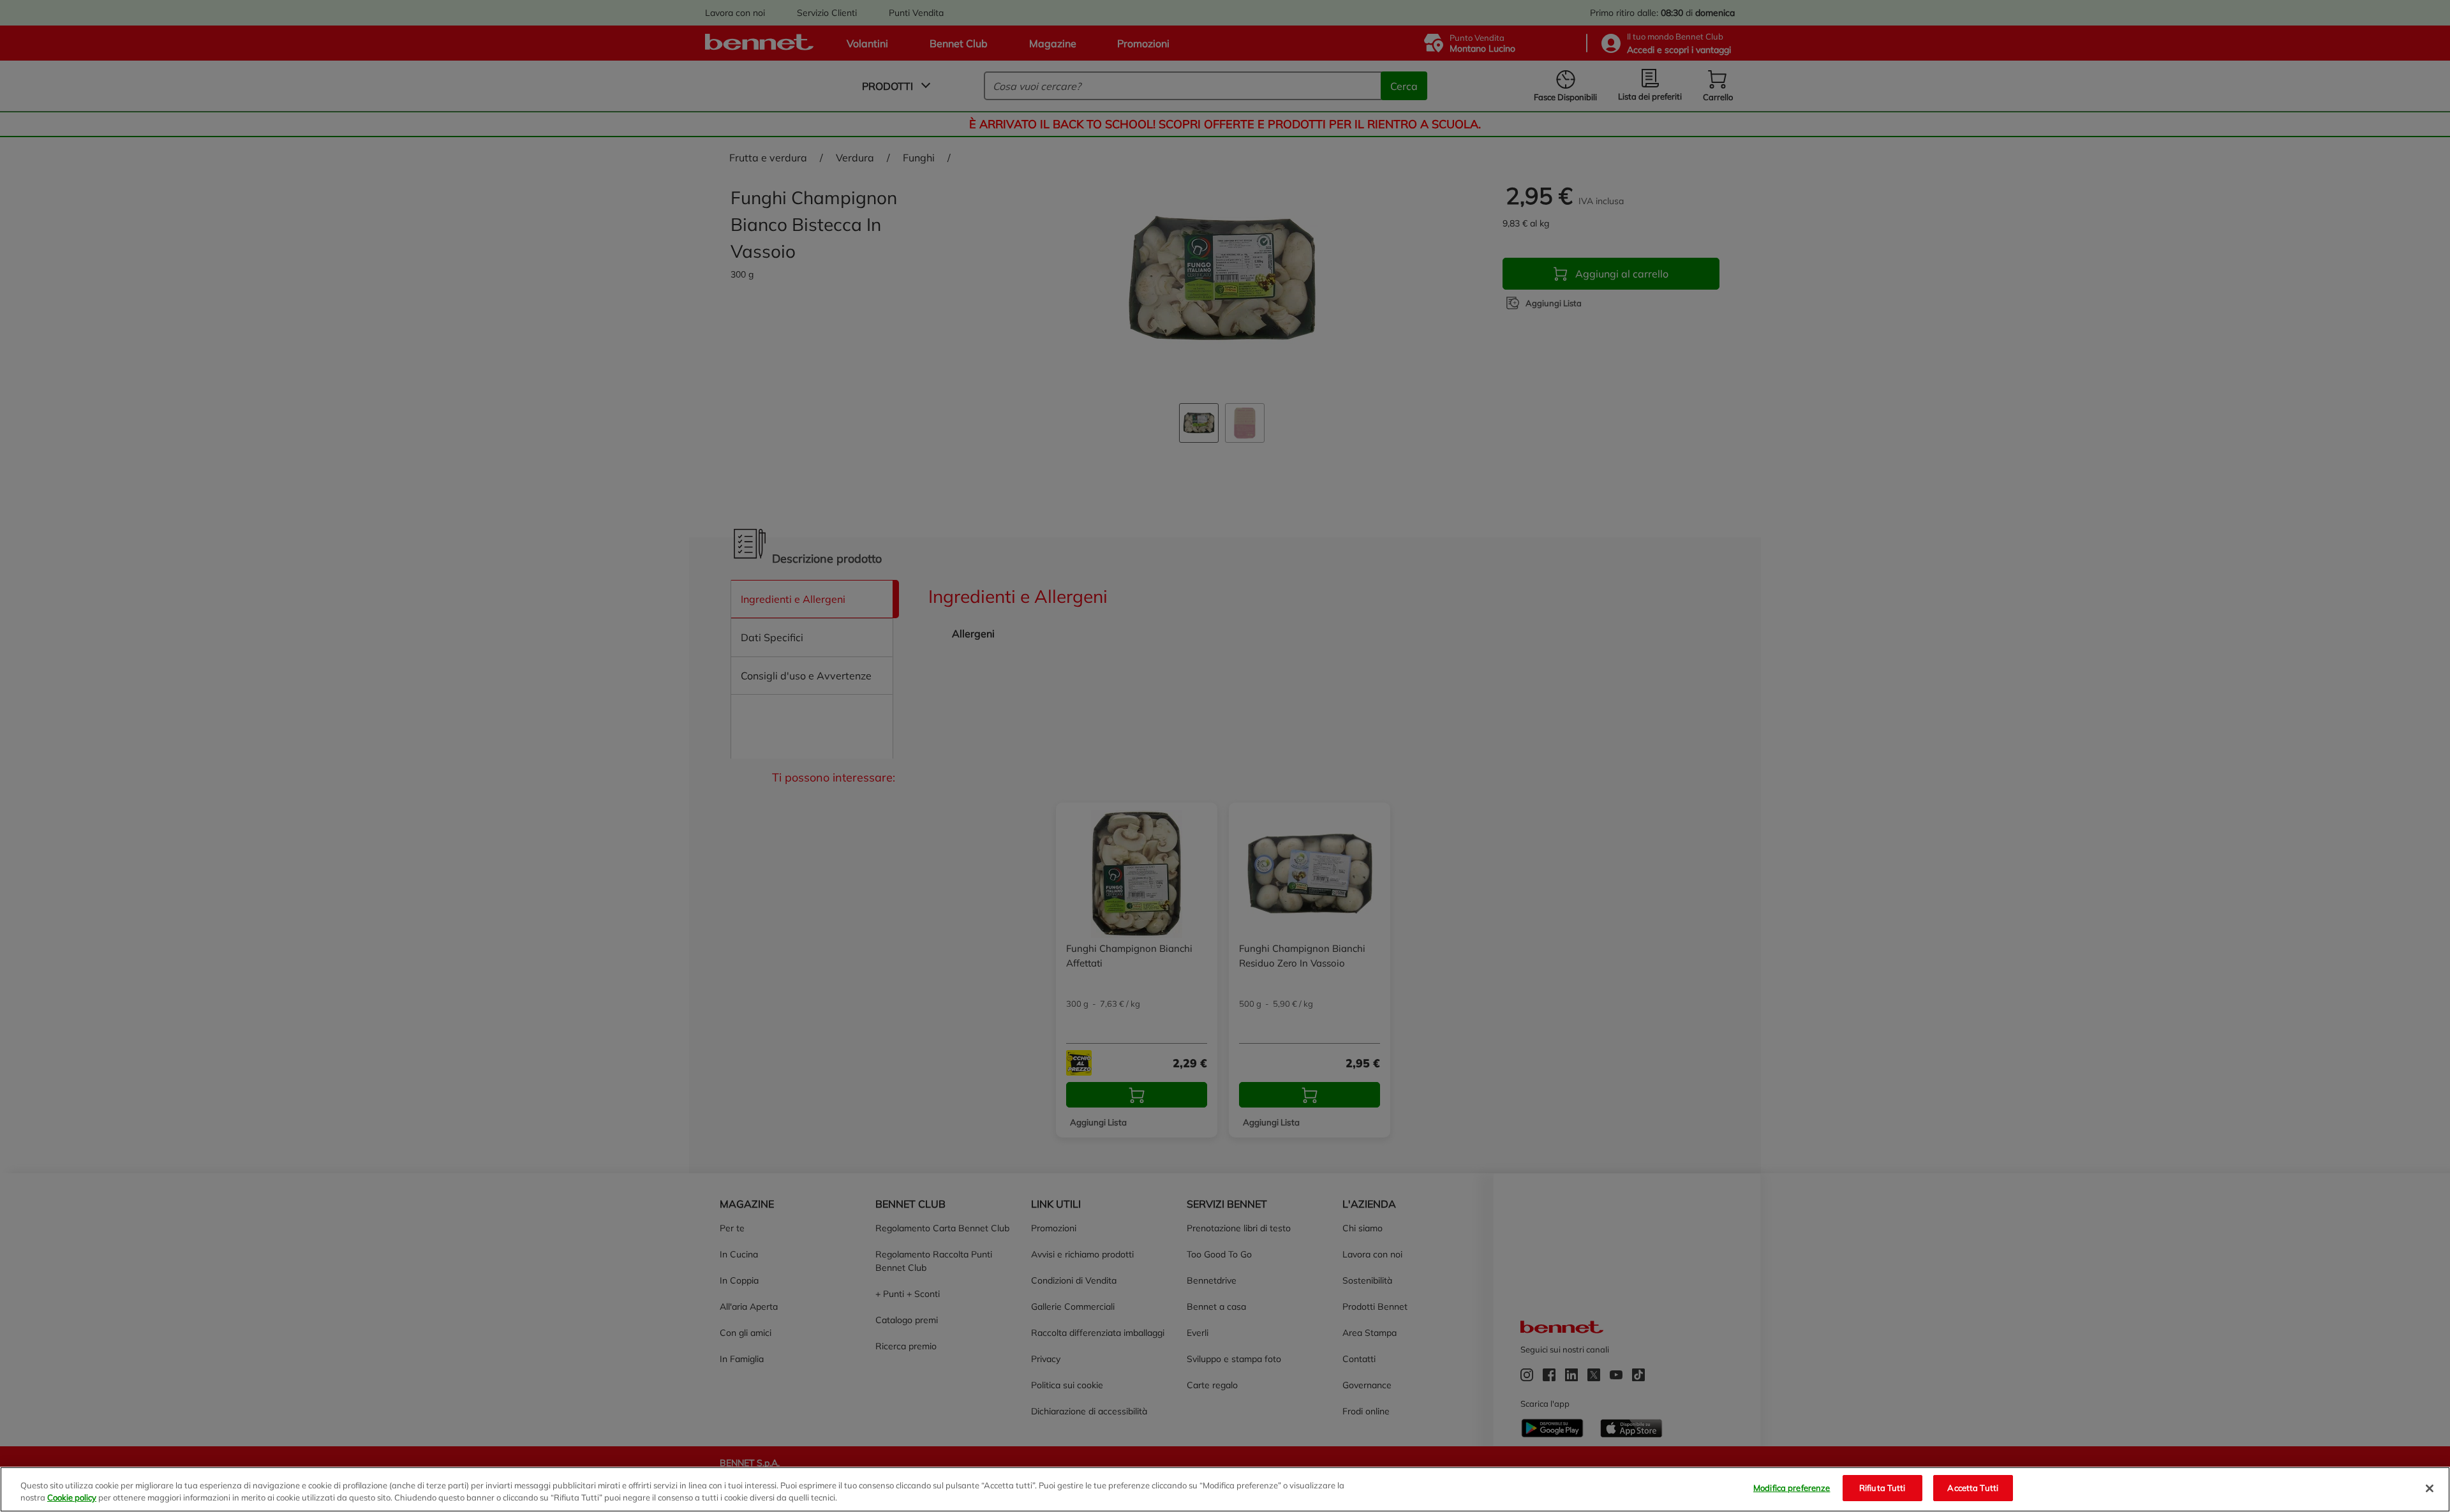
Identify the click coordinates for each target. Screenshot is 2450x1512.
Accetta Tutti (1973, 1488)
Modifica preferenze (1792, 1488)
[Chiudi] (2430, 1488)
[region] (1225, 1489)
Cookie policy (72, 1498)
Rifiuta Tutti (1882, 1488)
